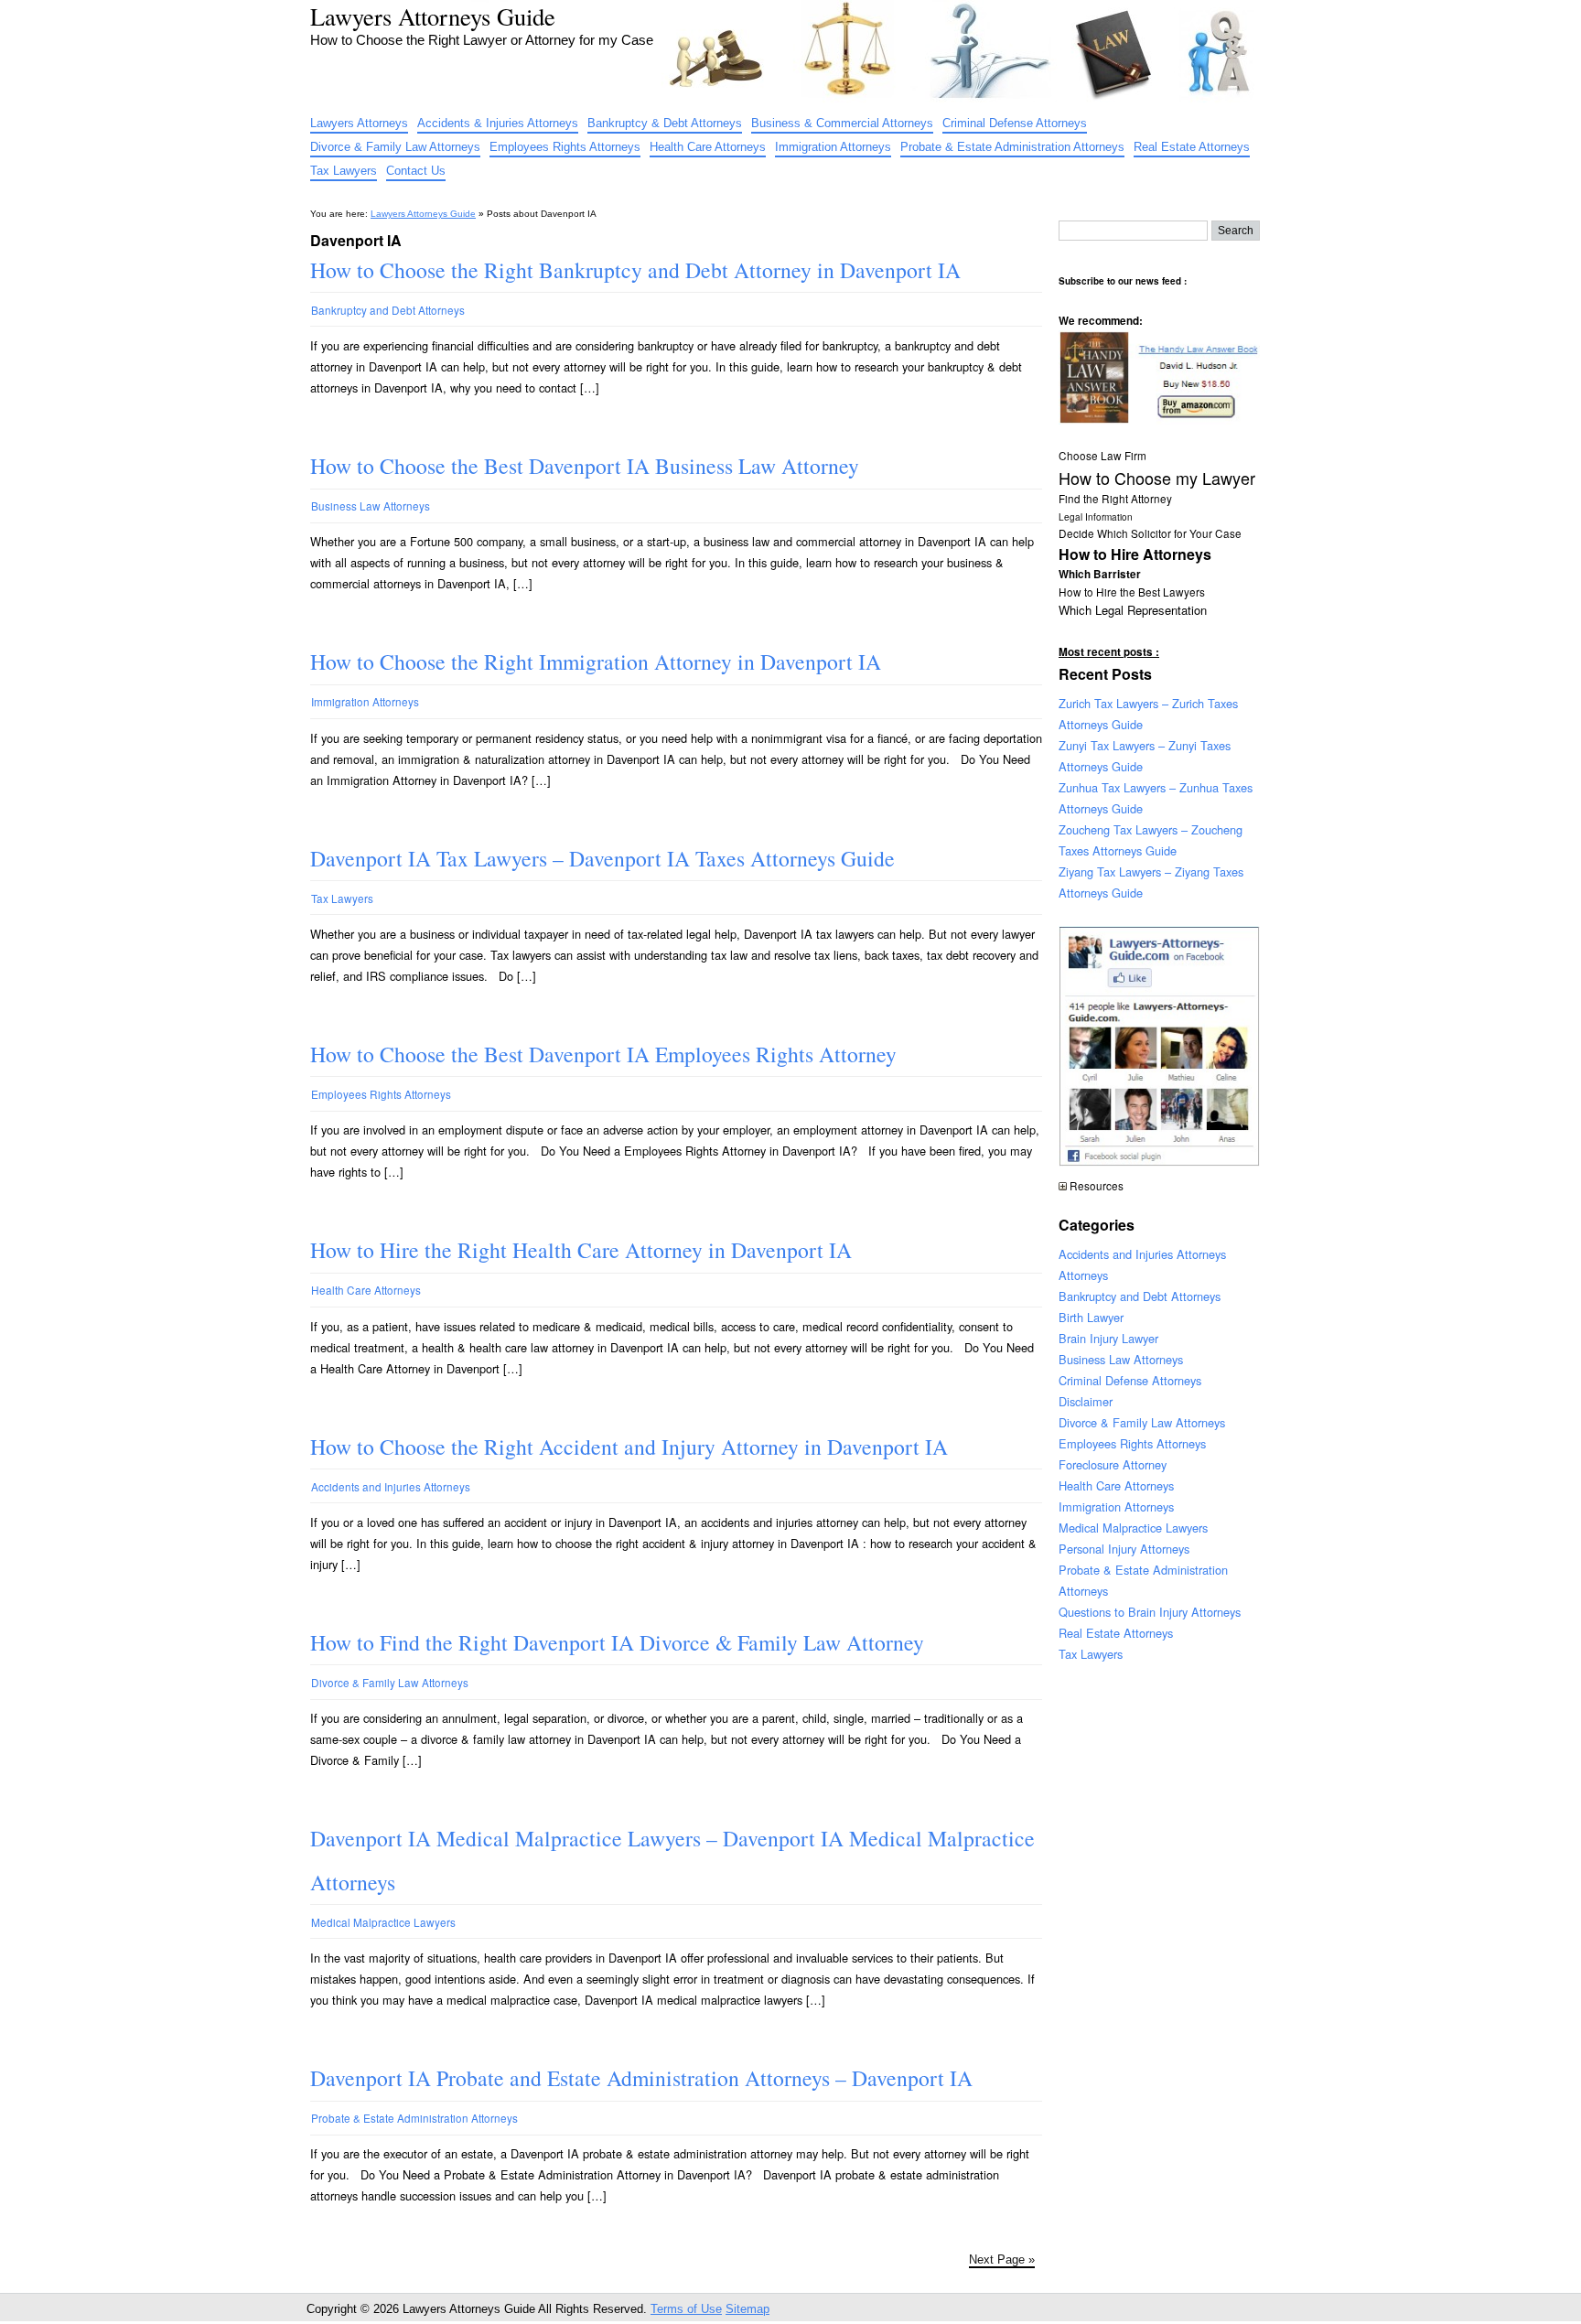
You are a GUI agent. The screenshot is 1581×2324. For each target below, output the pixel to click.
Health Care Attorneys (708, 147)
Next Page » (1002, 2259)
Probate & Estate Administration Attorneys (1012, 147)
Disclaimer (1086, 1401)
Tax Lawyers (344, 171)
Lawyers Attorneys (359, 123)
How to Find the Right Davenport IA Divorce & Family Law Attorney (617, 1642)
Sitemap (747, 2309)
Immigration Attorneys (833, 147)
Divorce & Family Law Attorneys (395, 147)
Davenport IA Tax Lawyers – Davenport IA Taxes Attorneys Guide (602, 858)
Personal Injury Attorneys (1124, 1549)
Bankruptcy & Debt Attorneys (665, 123)
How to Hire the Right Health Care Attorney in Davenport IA (581, 1250)
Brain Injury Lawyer (1108, 1338)
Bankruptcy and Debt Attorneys (388, 310)
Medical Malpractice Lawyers (383, 1922)
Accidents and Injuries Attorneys (391, 1486)
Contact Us (416, 171)
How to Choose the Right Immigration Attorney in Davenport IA (596, 662)
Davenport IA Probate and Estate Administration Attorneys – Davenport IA (641, 2078)
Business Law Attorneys (371, 506)
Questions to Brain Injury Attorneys (1150, 1612)
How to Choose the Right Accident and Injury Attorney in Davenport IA (629, 1447)
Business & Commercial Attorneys (842, 123)
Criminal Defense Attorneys (1015, 123)
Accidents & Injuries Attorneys (498, 123)
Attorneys (1083, 1275)
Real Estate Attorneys (1192, 147)
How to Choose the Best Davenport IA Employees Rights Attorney (603, 1054)
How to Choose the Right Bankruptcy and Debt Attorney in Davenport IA (635, 270)
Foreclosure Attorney (1113, 1464)
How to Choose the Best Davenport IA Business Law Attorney (585, 466)
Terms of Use (686, 2309)
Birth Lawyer (1091, 1317)
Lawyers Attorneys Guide (433, 16)
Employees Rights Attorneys (565, 147)
